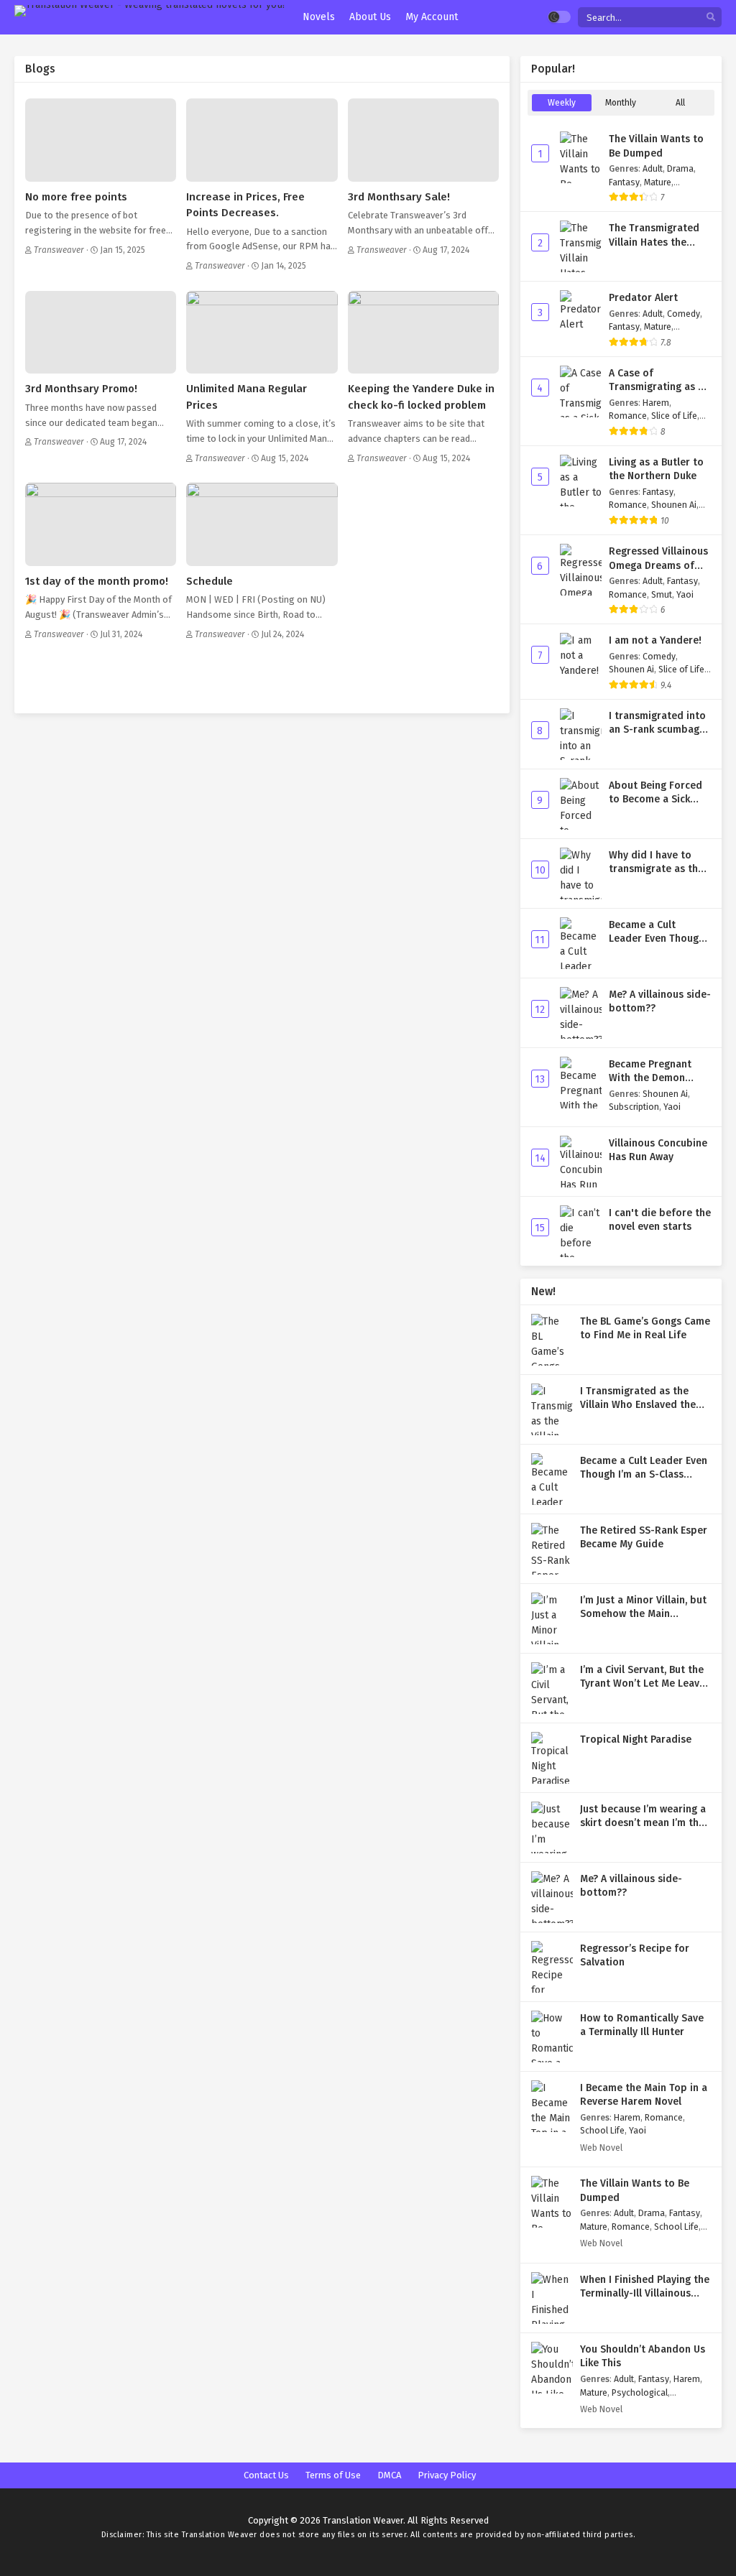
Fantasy (624, 182)
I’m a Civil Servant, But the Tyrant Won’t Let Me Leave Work (643, 1684)
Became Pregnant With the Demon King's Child (650, 1078)
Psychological (640, 2392)
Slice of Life (674, 416)
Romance (628, 416)
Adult (653, 168)
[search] (711, 18)
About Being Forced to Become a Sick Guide (655, 800)
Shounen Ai (674, 505)
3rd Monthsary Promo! (81, 389)
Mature (658, 182)
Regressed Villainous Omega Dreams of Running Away (658, 565)
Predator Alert (643, 298)
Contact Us (266, 2475)
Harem (656, 403)
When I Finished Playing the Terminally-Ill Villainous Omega (645, 2294)
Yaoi (685, 594)
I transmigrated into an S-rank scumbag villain (657, 730)
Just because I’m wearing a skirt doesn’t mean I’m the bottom (643, 1823)
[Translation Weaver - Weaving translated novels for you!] (149, 11)
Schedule (210, 581)
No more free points (76, 197)
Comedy (684, 314)
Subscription (634, 1107)
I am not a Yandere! (655, 640)
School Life (602, 2130)
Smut (662, 594)
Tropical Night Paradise (636, 1739)
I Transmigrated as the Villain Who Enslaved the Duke (638, 1405)
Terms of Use (333, 2475)
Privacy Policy (447, 2475)
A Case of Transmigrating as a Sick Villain (656, 387)
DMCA (389, 2475)
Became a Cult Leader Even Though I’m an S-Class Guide (657, 939)
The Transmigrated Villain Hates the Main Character (654, 242)
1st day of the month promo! (97, 581)
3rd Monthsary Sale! (399, 197)
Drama (680, 168)
